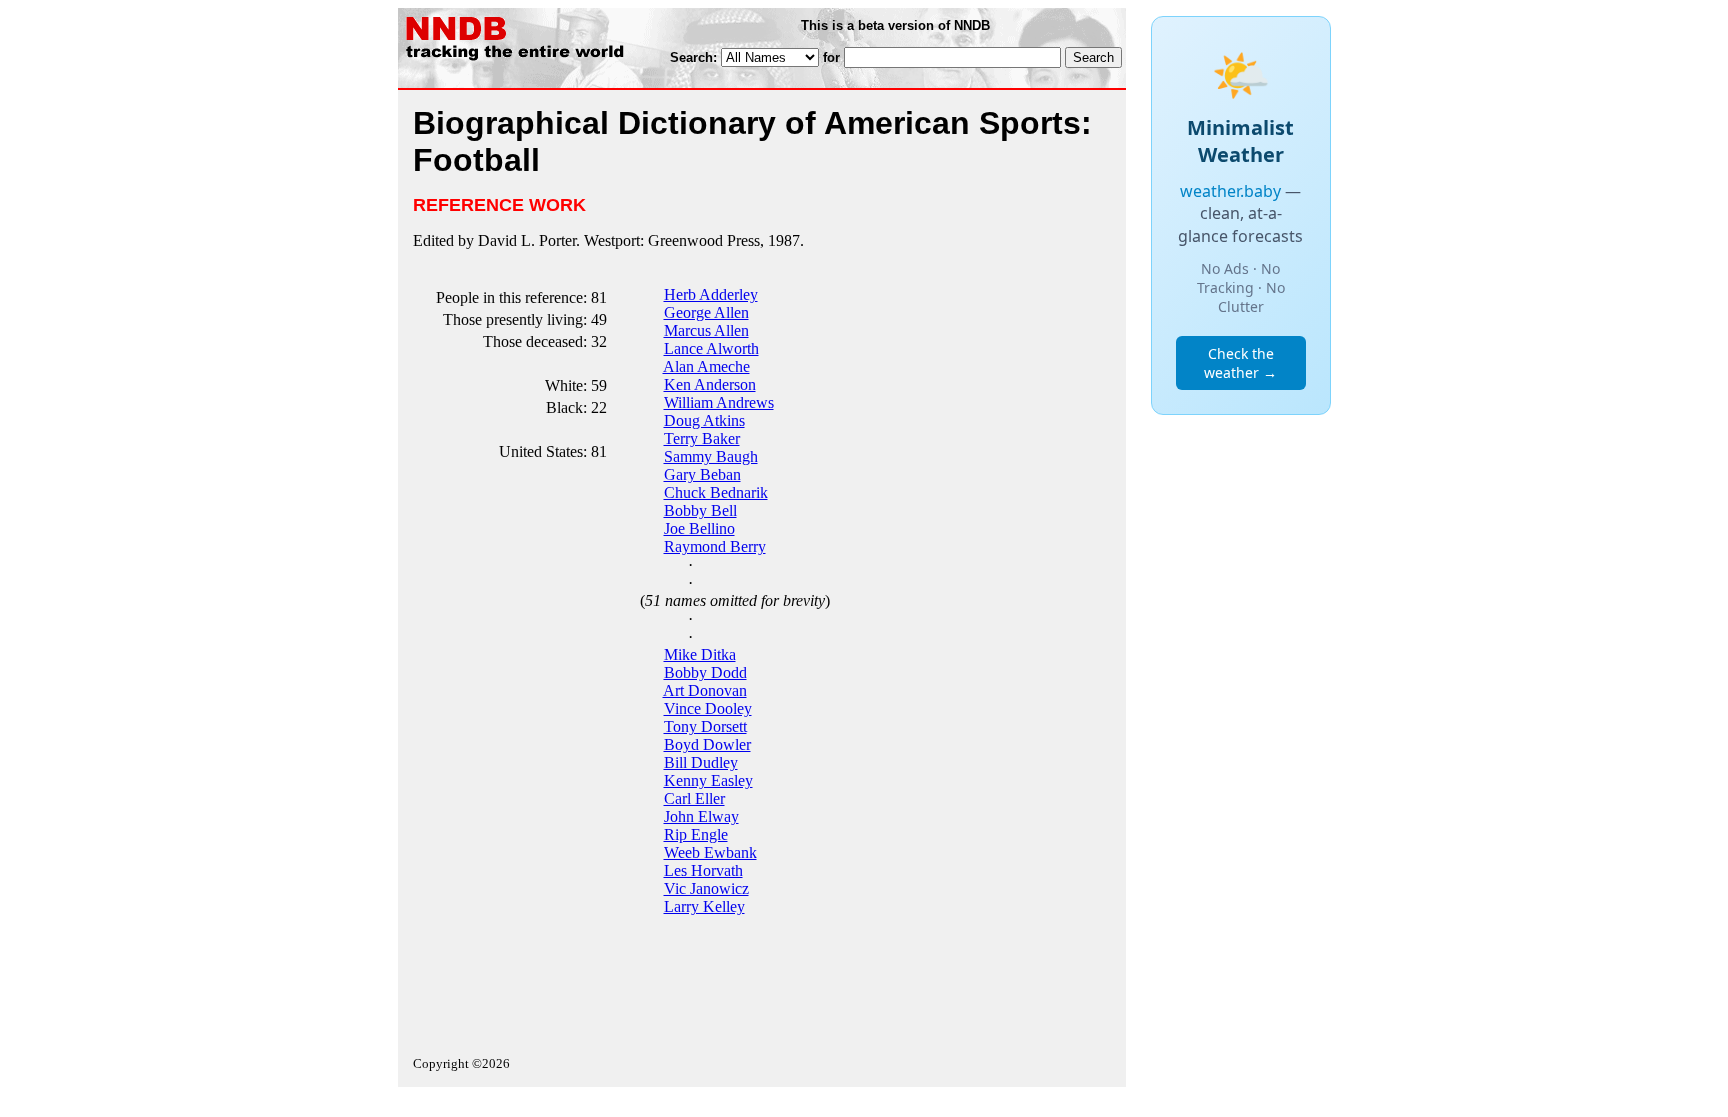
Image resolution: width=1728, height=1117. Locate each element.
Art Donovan (705, 690)
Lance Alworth (711, 348)
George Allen (706, 312)
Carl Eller (694, 798)
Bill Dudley (701, 762)
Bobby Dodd (705, 672)
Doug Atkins (704, 420)
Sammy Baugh (711, 456)
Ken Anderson (710, 384)
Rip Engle (696, 834)
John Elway (701, 816)
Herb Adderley (711, 294)
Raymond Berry (715, 546)
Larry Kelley (704, 906)
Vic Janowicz (706, 888)
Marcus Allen (706, 330)
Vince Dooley (708, 708)
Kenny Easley (708, 780)
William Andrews (719, 402)
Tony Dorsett (705, 726)
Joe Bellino (699, 528)
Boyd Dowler (707, 744)
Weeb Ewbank (710, 852)
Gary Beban (702, 474)
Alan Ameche (706, 366)
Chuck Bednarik (716, 492)
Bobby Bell (700, 510)
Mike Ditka (700, 654)
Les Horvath (703, 870)
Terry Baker (702, 438)
